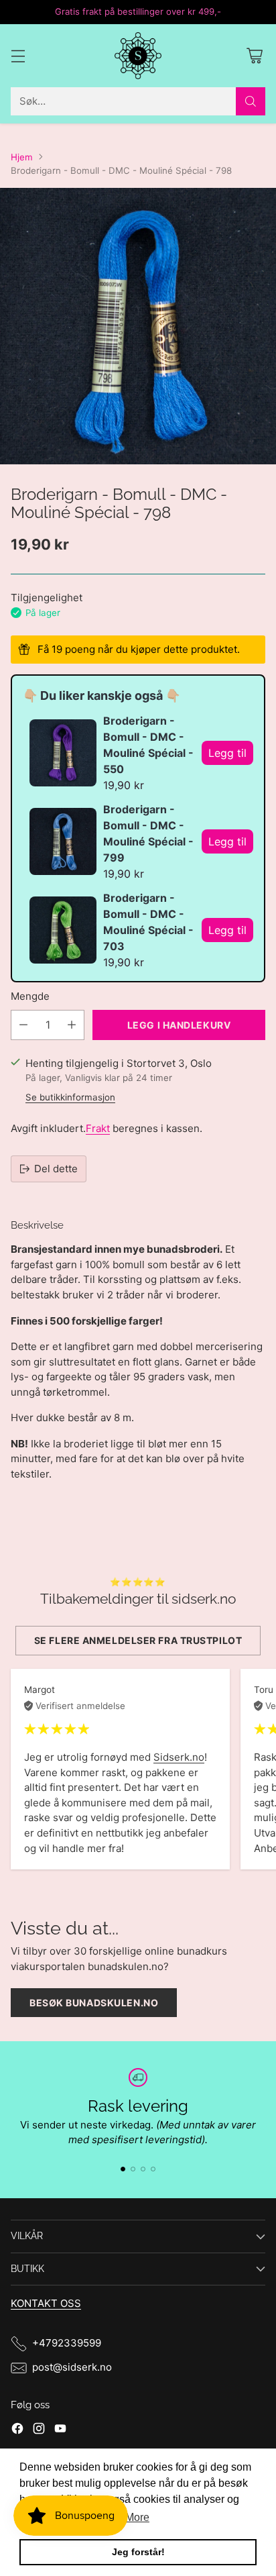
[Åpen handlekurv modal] (254, 55)
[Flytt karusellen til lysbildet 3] (143, 2169)
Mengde (30, 996)
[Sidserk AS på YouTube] (60, 2431)
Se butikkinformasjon (70, 1097)
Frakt (98, 1128)
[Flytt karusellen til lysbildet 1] (123, 2169)
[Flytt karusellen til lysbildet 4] (153, 2169)
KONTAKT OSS (46, 2303)
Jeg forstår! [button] (138, 2552)
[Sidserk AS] (138, 56)
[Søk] (251, 101)
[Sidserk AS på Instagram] (39, 2431)
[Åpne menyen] (18, 55)
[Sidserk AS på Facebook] (17, 2431)
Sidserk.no (179, 1757)
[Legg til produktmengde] (72, 1025)
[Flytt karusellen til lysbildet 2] (133, 2169)
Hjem (22, 157)
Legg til (227, 753)
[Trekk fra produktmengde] (23, 1025)
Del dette (56, 1169)
